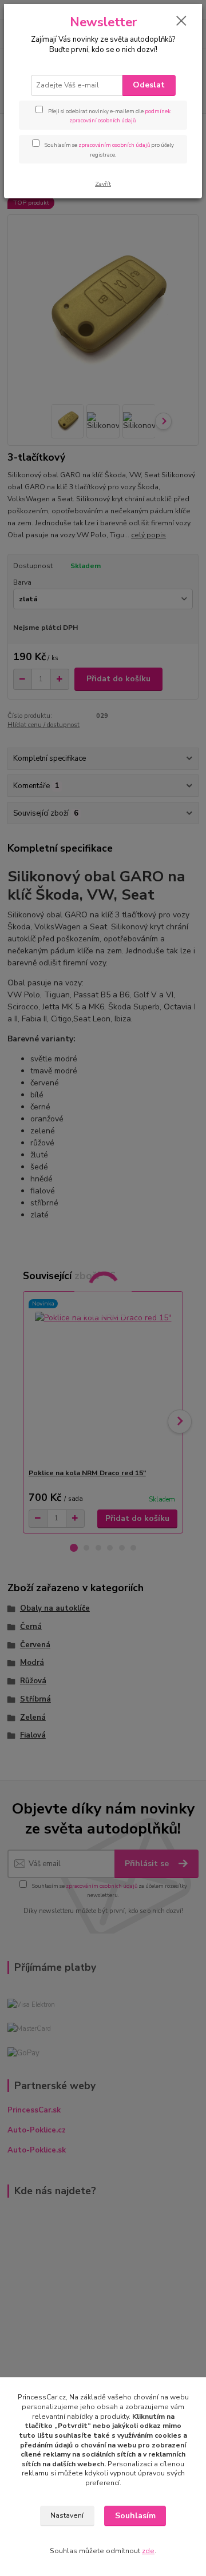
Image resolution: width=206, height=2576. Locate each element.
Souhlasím (135, 2516)
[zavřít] (181, 22)
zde (148, 2551)
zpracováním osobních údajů (114, 145)
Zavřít (103, 184)
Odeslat (149, 85)
